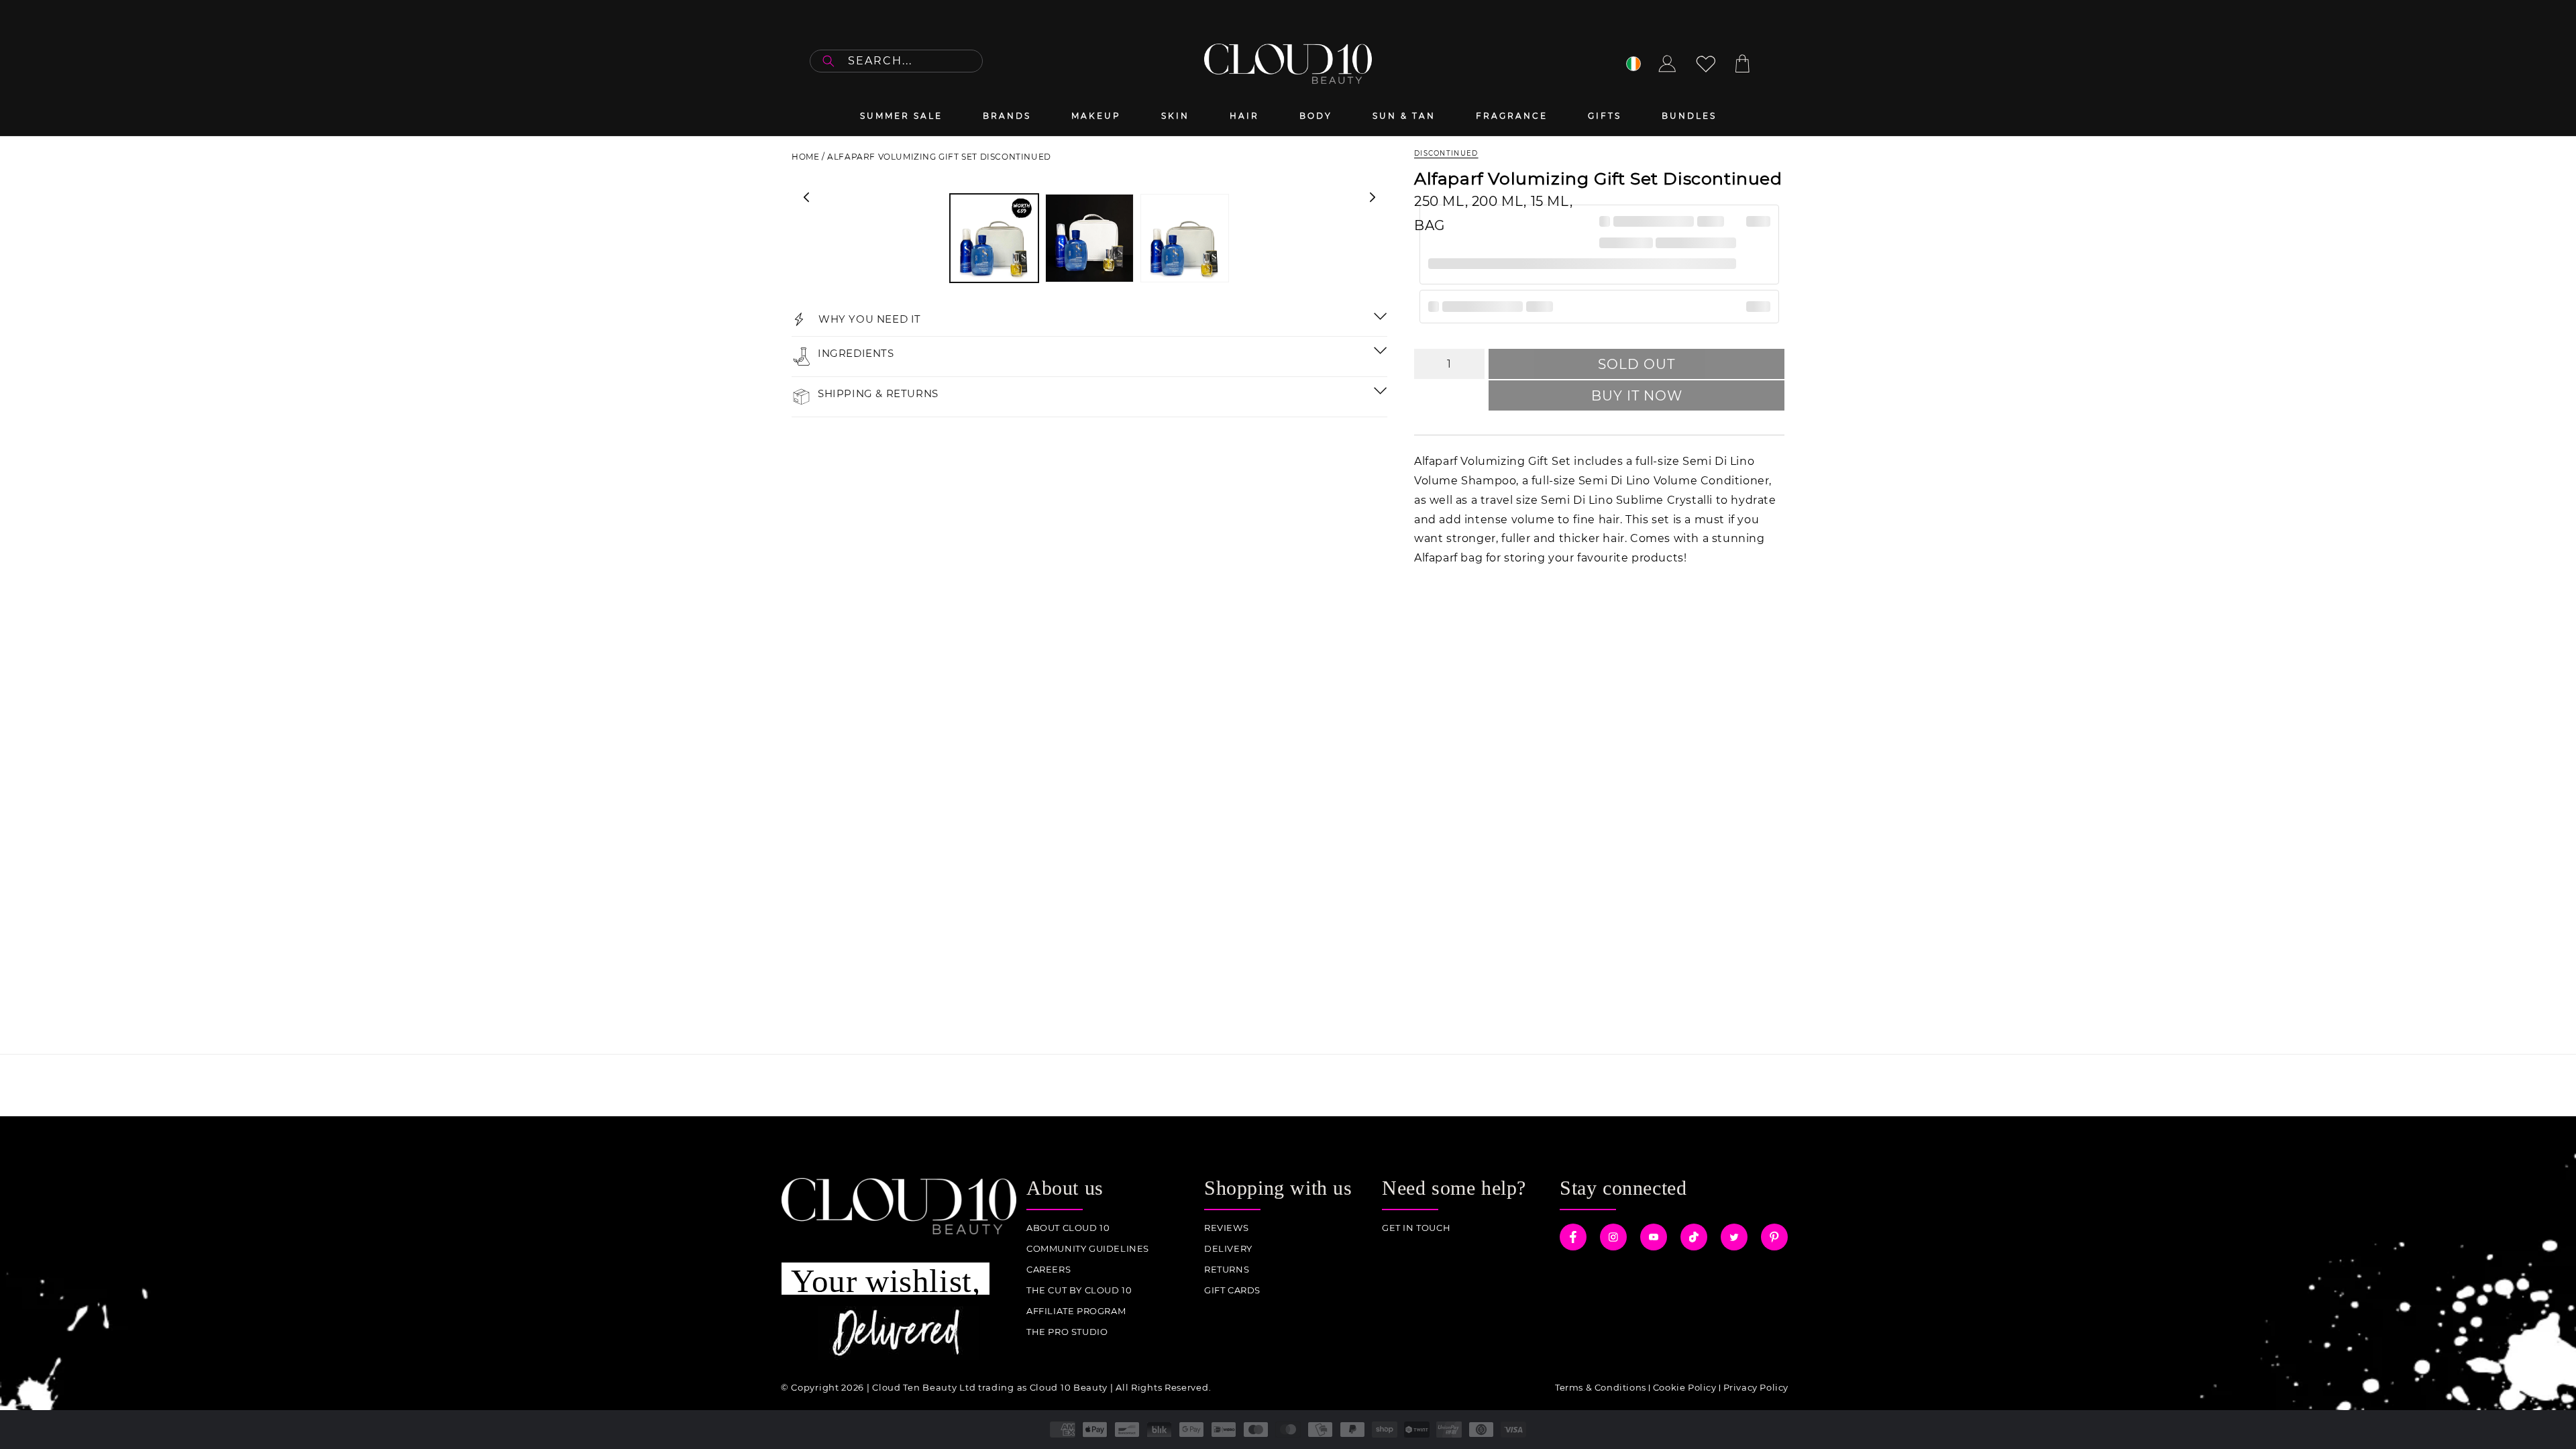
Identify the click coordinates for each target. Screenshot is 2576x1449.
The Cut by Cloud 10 (1079, 1290)
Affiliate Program (1076, 1311)
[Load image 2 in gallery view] (1089, 238)
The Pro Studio (1067, 1332)
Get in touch (1416, 1228)
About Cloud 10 (1068, 1228)
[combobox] (896, 61)
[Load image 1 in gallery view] (994, 238)
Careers (1049, 1270)
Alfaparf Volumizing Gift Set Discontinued (939, 157)
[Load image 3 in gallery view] (1185, 238)
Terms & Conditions (1601, 1387)
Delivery (1228, 1249)
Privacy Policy (1756, 1387)
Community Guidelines (1088, 1249)
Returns (1227, 1270)
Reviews (1226, 1228)
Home (805, 157)
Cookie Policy (1685, 1387)
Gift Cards (1232, 1290)
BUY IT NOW (1637, 396)
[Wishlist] (1706, 64)
